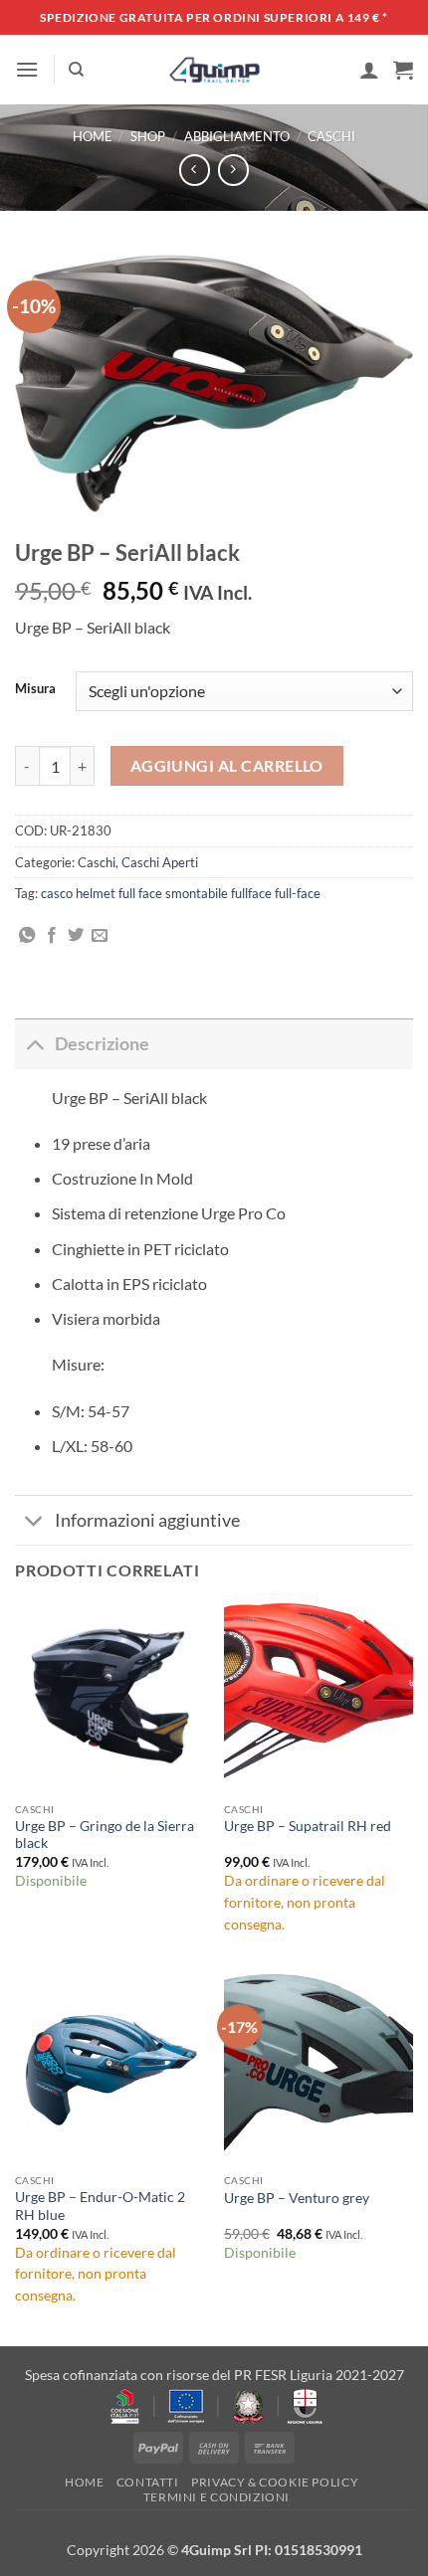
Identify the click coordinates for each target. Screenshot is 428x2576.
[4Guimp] (214, 70)
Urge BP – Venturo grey (297, 2198)
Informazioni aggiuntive (147, 1520)
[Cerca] (76, 70)
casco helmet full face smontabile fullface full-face (181, 893)
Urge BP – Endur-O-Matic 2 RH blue (100, 2206)
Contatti (148, 2482)
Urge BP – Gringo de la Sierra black (105, 1835)
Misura (35, 689)
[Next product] (195, 170)
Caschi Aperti (160, 862)
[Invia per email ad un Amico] (100, 936)
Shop (148, 136)
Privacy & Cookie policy (275, 2482)
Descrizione (102, 1044)
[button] (27, 69)
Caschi (331, 136)
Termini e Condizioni (216, 2497)
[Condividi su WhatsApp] (27, 936)
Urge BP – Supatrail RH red (308, 1826)
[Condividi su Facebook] (52, 936)
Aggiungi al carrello (227, 766)
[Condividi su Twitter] (76, 936)
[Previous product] (233, 170)
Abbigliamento (237, 136)
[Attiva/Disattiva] (34, 1044)
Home (93, 136)
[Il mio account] (369, 70)
